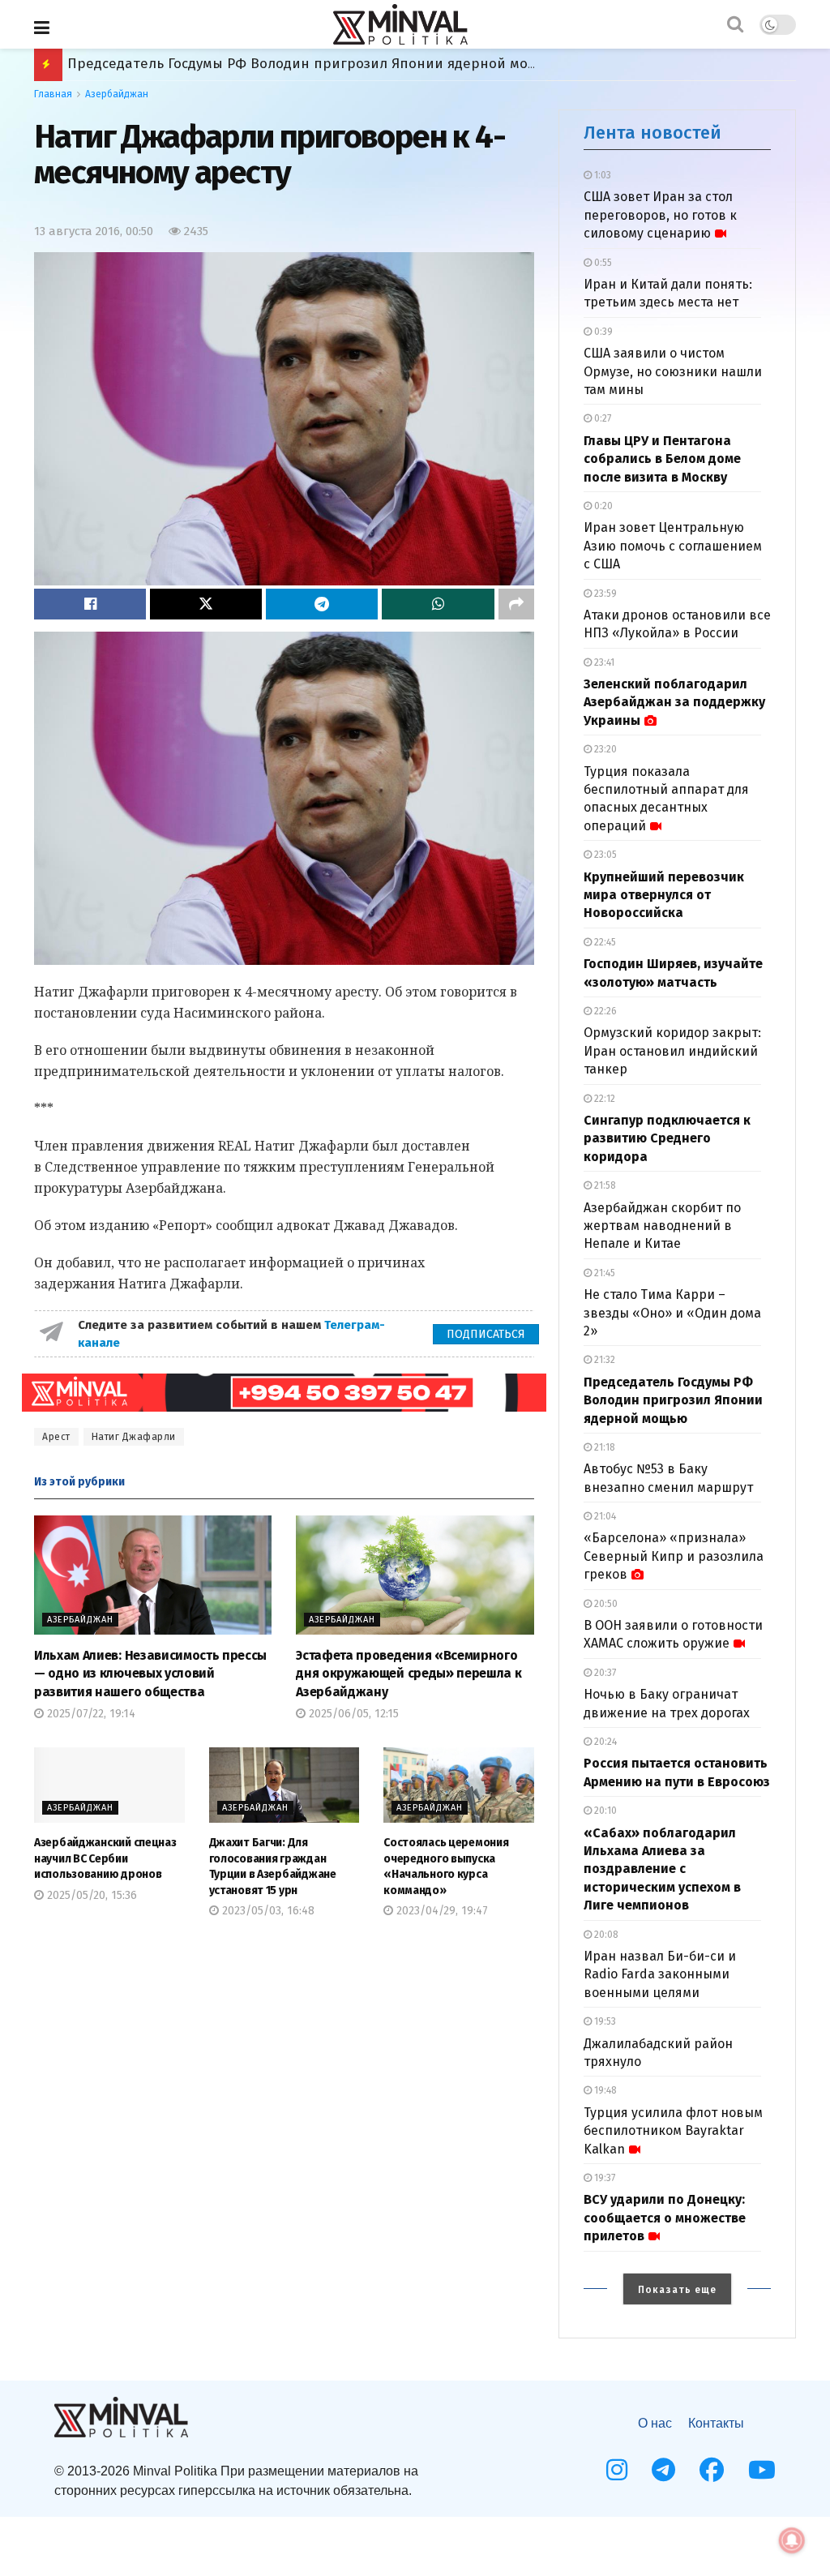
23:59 (604, 594)
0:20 (602, 506)
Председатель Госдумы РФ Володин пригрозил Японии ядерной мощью (673, 1400)
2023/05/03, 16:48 (267, 1911)
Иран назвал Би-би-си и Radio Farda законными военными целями (660, 1974)
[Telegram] (663, 2470)
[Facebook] (712, 2470)
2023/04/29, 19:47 (441, 1911)
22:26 (604, 1011)
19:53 (604, 2021)
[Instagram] (617, 2470)
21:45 (603, 1273)
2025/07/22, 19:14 (90, 1714)
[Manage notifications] (792, 2540)
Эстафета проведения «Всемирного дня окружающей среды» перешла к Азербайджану (409, 1674)
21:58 (604, 1185)
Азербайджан (117, 94)
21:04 (604, 1516)
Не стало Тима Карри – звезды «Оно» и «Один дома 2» (672, 1313)
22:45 (604, 942)
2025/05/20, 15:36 (90, 1895)
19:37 (603, 2178)
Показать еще (677, 2290)
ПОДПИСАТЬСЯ (486, 1334)
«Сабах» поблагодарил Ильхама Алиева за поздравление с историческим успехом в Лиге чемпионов (662, 1869)
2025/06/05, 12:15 (352, 1714)
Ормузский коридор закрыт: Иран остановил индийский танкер (672, 1051)
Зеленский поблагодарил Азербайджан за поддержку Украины (674, 702)
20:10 (604, 1811)
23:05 (604, 855)
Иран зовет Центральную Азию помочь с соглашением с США (673, 546)
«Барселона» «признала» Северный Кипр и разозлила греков (674, 1556)
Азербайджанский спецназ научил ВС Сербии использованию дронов (105, 1858)
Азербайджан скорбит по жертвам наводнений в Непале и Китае (662, 1226)
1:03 (601, 175)
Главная (53, 94)
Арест (56, 1437)
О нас (655, 2423)
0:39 (602, 332)
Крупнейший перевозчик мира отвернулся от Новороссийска (664, 895)
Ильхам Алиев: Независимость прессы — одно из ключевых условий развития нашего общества (150, 1674)
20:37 (604, 1673)
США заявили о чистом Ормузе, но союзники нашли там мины (673, 371)
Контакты (716, 2423)
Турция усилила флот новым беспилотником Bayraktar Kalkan (673, 2131)
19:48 (604, 2090)
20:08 (605, 1935)
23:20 (604, 749)
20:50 (605, 1604)
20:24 (604, 1742)
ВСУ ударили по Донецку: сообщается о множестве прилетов (665, 2218)
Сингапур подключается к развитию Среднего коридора (667, 1138)
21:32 (603, 1360)
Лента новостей (652, 133)
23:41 (603, 662)
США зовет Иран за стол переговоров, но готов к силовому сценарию (660, 215)
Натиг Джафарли (134, 1437)
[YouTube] (762, 2470)
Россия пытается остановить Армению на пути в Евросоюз (267, 64)
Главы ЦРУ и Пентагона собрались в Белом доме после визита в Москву (662, 459)
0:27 (601, 418)
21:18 (603, 1447)
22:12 (603, 1099)
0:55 (602, 263)
